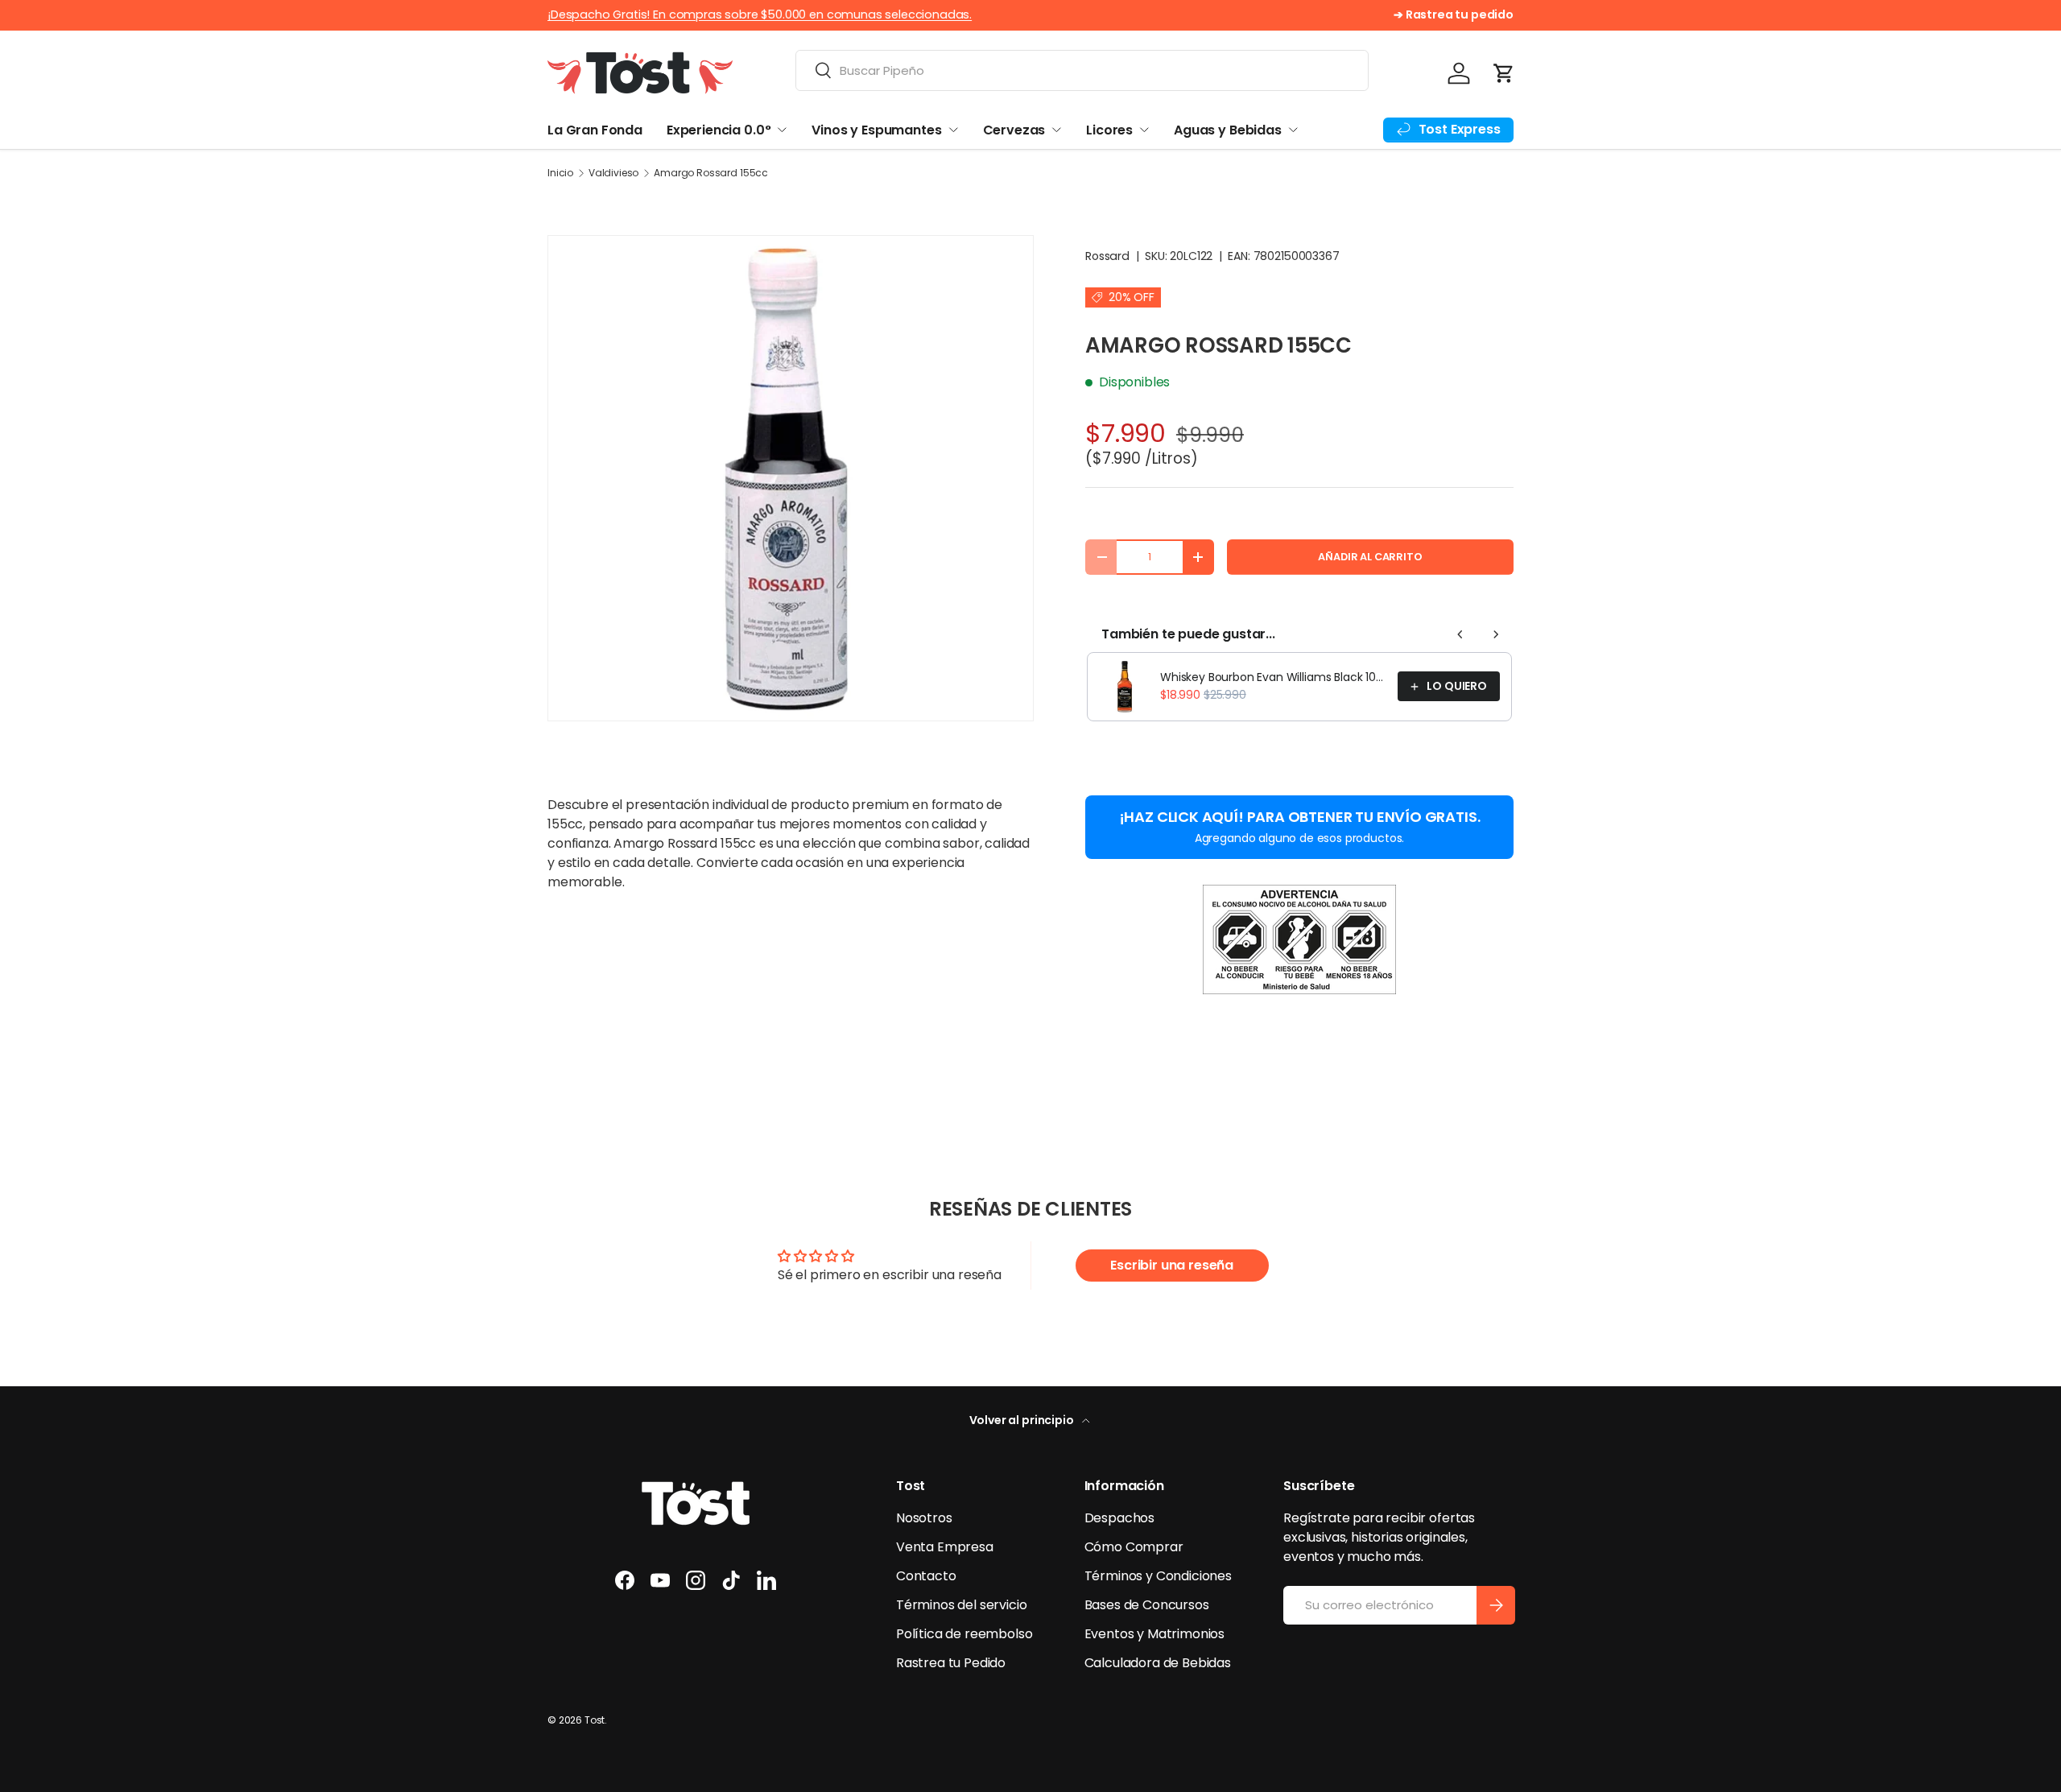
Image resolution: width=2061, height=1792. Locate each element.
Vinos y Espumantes (876, 130)
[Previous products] (1460, 634)
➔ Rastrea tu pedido (1454, 14)
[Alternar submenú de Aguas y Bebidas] (1293, 130)
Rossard (1107, 256)
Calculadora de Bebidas (1158, 1663)
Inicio (560, 173)
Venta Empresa (945, 1547)
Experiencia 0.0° (719, 130)
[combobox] (1082, 70)
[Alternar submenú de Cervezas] (1056, 130)
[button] (1504, 73)
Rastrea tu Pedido (951, 1663)
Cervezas (1014, 130)
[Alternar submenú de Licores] (1144, 130)
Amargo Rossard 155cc (711, 173)
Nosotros (924, 1518)
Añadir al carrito (1370, 557)
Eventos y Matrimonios (1155, 1634)
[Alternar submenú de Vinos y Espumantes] (953, 130)
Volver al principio (1023, 1420)
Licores (1109, 130)
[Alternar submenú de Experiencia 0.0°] (782, 130)
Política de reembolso (964, 1634)
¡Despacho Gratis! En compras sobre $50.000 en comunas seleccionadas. (760, 14)
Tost (595, 1720)
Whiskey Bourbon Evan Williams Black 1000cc (1274, 677)
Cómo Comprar (1134, 1547)
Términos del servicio (962, 1605)
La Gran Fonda (595, 130)
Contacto (926, 1576)
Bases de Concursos (1147, 1605)
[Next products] (1496, 634)
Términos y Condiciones (1158, 1576)
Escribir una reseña (1172, 1265)
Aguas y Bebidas (1228, 130)
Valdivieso (613, 173)
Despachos (1120, 1518)
